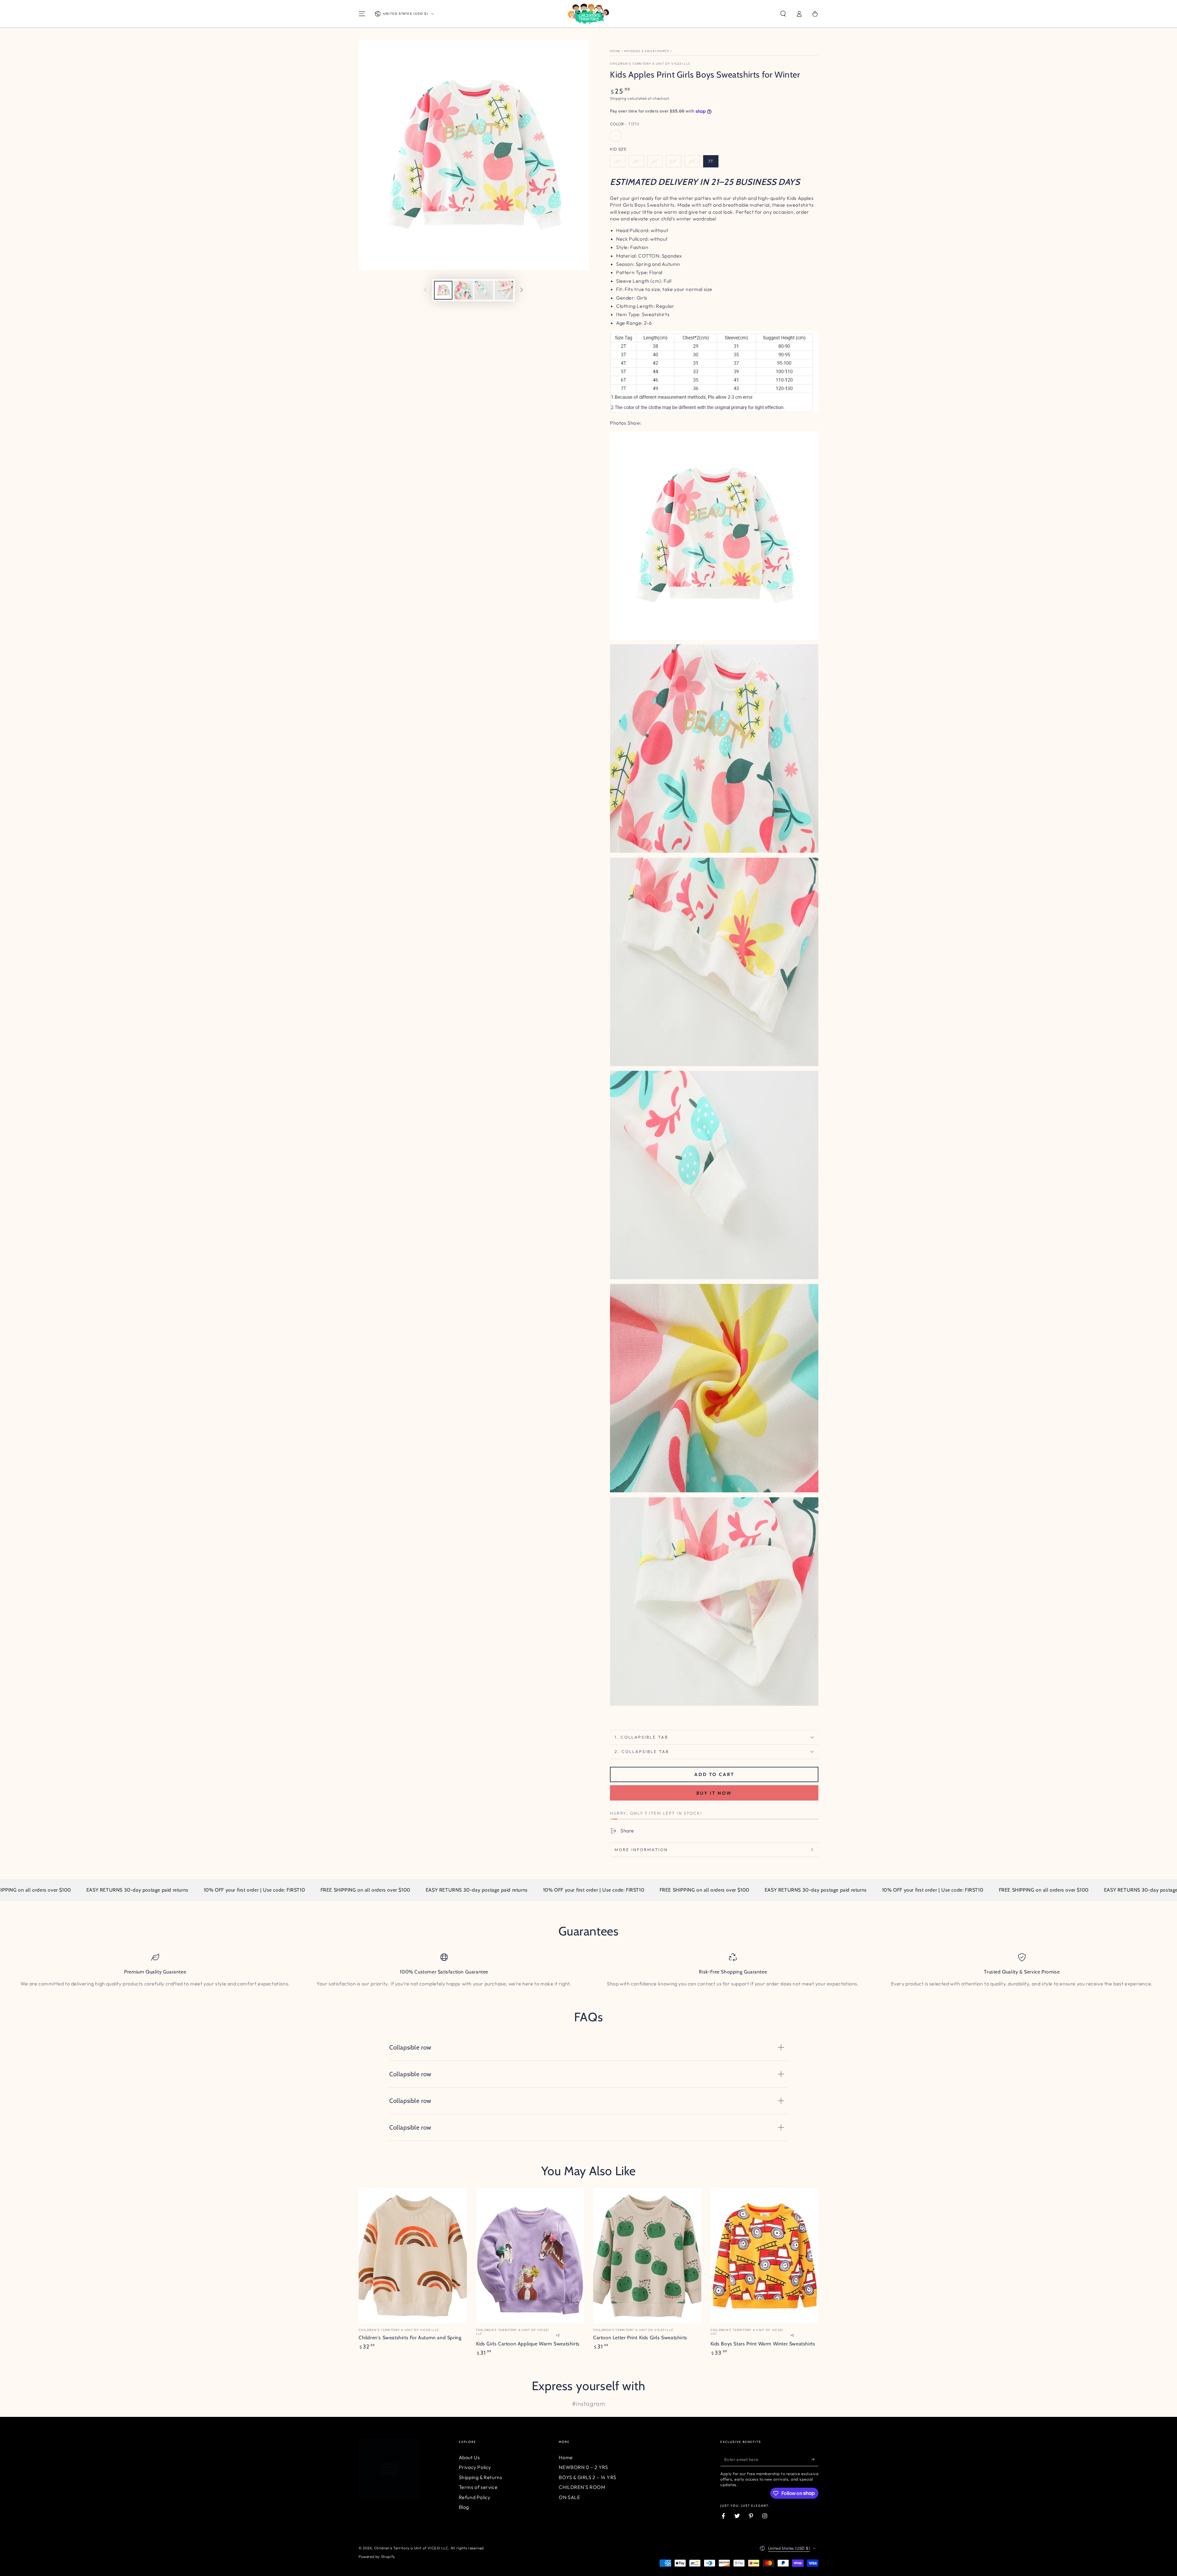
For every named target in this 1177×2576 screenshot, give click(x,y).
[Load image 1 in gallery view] (443, 290)
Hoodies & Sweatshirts (647, 51)
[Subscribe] (815, 2459)
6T (692, 161)
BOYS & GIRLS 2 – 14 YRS (587, 2477)
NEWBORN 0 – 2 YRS (583, 2467)
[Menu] (362, 14)
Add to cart (714, 1774)
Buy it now (714, 1793)
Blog (464, 2507)
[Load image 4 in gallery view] (504, 290)
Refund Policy (475, 2497)
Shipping (618, 98)
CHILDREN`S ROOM (582, 2487)
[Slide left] (425, 290)
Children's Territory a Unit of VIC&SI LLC (650, 64)
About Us (469, 2457)
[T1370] (615, 136)
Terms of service (478, 2487)
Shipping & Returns (481, 2477)
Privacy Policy (475, 2467)
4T (655, 161)
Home (615, 51)
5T (674, 161)
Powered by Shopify (377, 2557)
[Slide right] (522, 290)
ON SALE (569, 2497)
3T (636, 161)
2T (618, 161)
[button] (783, 14)
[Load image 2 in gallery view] (463, 290)
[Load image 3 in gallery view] (484, 290)
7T (711, 161)
